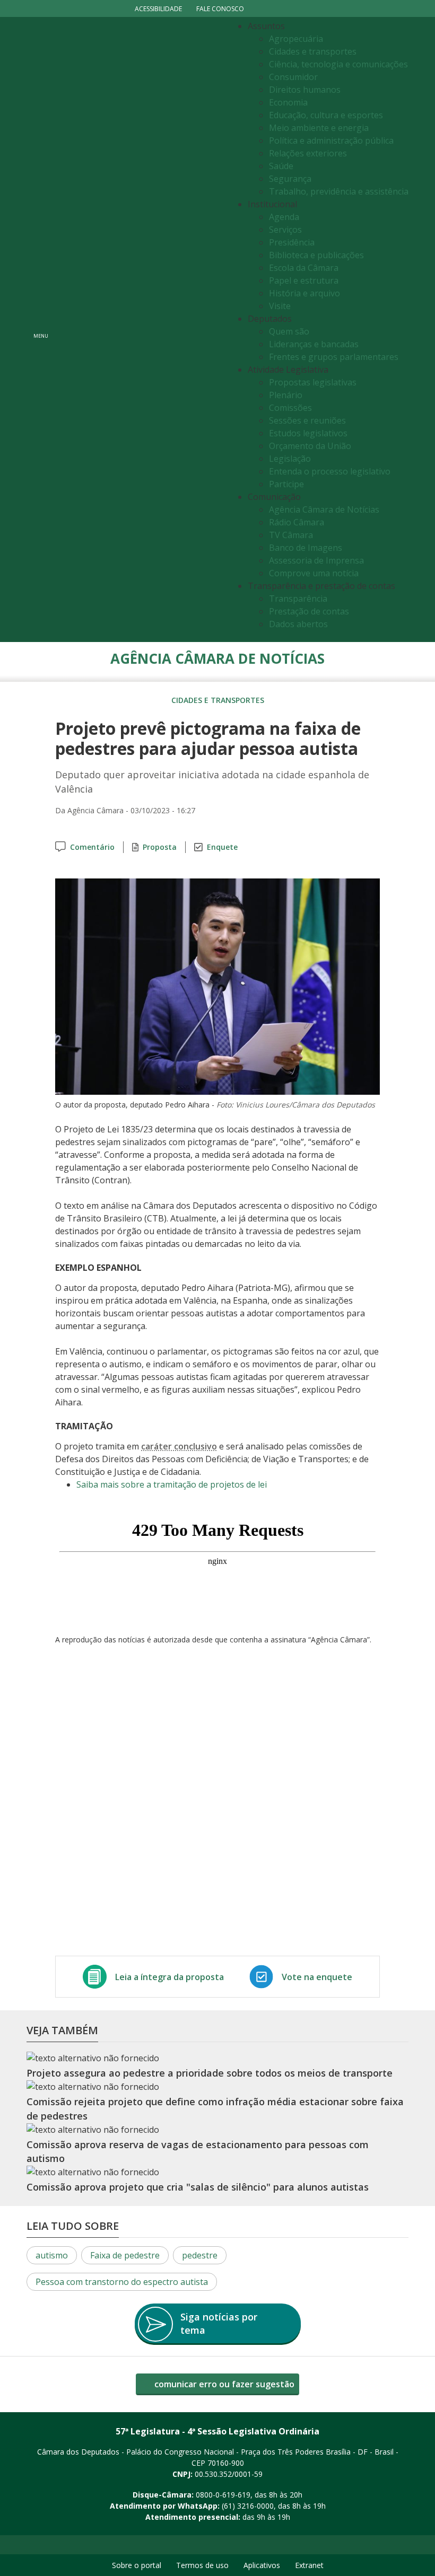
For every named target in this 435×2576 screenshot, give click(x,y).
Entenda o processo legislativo (330, 471)
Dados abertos (298, 624)
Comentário (92, 847)
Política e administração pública (331, 140)
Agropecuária (296, 39)
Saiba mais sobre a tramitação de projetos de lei (172, 1484)
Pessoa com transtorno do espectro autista (122, 2282)
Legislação (290, 459)
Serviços (285, 230)
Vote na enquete (317, 1977)
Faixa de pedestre (125, 2255)
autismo (52, 2255)
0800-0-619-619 (223, 2495)
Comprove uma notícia (314, 573)
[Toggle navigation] (141, 329)
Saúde (281, 166)
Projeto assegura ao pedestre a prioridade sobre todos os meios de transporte (210, 2073)
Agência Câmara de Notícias (324, 509)
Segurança (290, 179)
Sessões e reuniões (307, 420)
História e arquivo (304, 293)
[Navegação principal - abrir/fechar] (41, 329)
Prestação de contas (309, 611)
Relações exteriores (308, 153)
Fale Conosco (220, 9)
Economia (288, 102)
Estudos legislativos (308, 433)
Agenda (284, 217)
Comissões (290, 408)
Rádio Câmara (297, 522)
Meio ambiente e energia (319, 128)
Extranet (309, 2565)
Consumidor (293, 77)
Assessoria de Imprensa (316, 560)
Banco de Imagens (306, 548)
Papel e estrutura (304, 280)
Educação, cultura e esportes (326, 115)
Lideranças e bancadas (314, 344)
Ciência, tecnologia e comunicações (338, 64)
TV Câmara (291, 535)
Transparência (298, 599)
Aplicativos (262, 2565)
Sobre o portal (137, 2565)
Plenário (286, 395)
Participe (286, 484)
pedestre (200, 2255)
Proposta (160, 847)
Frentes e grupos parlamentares (334, 357)
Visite (280, 306)
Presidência (292, 242)
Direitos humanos (305, 90)
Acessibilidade (158, 9)
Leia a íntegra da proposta (169, 1977)
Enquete (222, 847)
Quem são (289, 331)
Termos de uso (202, 2565)
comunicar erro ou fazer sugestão (223, 2384)
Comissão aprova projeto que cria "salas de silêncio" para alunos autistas (198, 2187)
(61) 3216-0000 (248, 2506)
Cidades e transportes (313, 51)
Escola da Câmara (304, 268)
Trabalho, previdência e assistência (339, 191)
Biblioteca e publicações (316, 255)
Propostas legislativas (313, 382)
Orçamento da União (310, 446)
